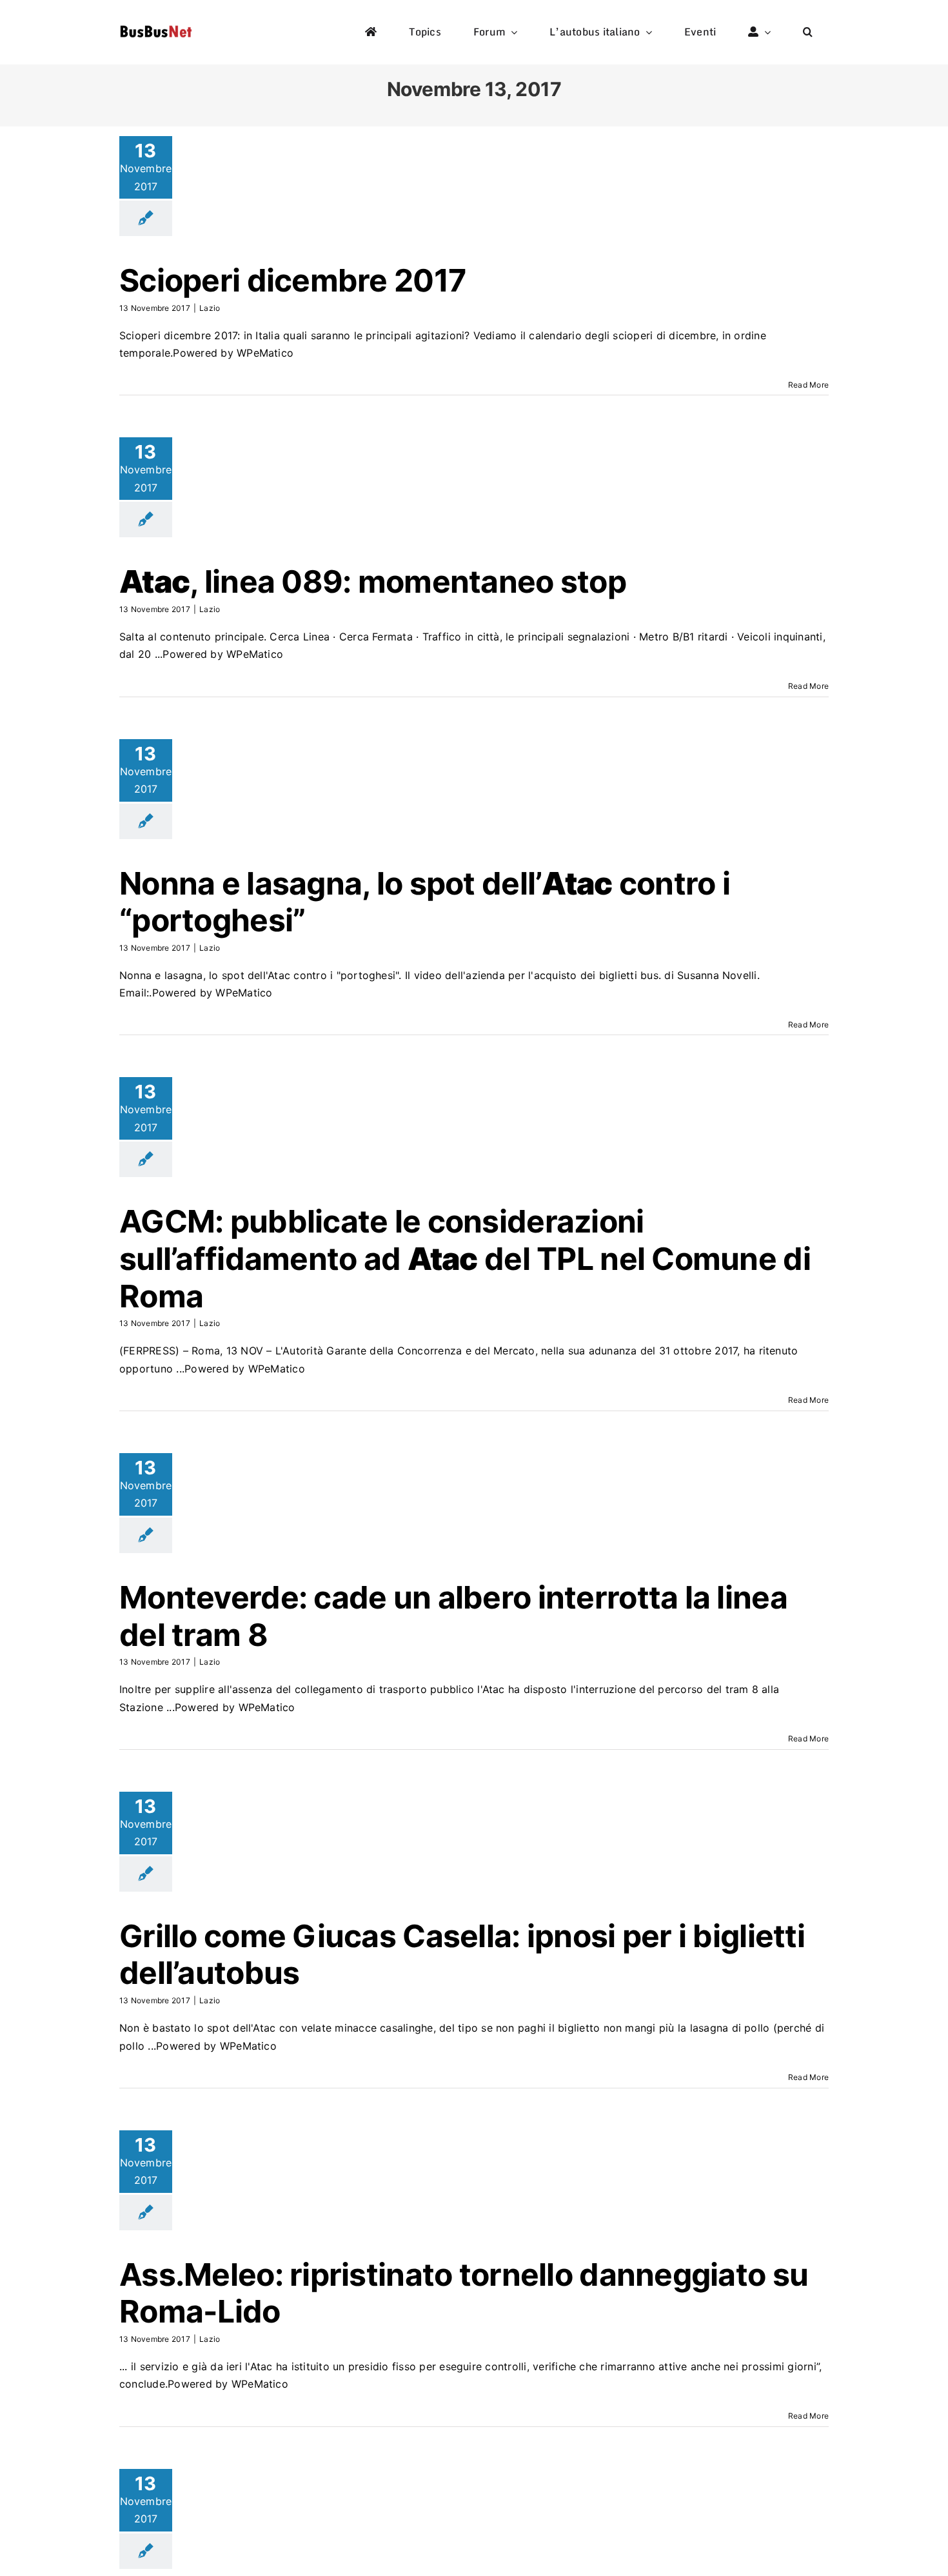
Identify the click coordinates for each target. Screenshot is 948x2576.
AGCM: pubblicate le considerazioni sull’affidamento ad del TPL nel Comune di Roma (465, 1258)
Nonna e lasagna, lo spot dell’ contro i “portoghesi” (425, 902)
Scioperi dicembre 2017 (293, 280)
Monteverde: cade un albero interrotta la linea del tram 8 (453, 1616)
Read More (808, 385)
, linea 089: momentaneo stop (373, 581)
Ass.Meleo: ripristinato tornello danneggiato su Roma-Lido (464, 2293)
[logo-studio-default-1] (156, 28)
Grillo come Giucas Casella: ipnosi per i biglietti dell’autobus (462, 1955)
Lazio (210, 308)
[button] (808, 32)
